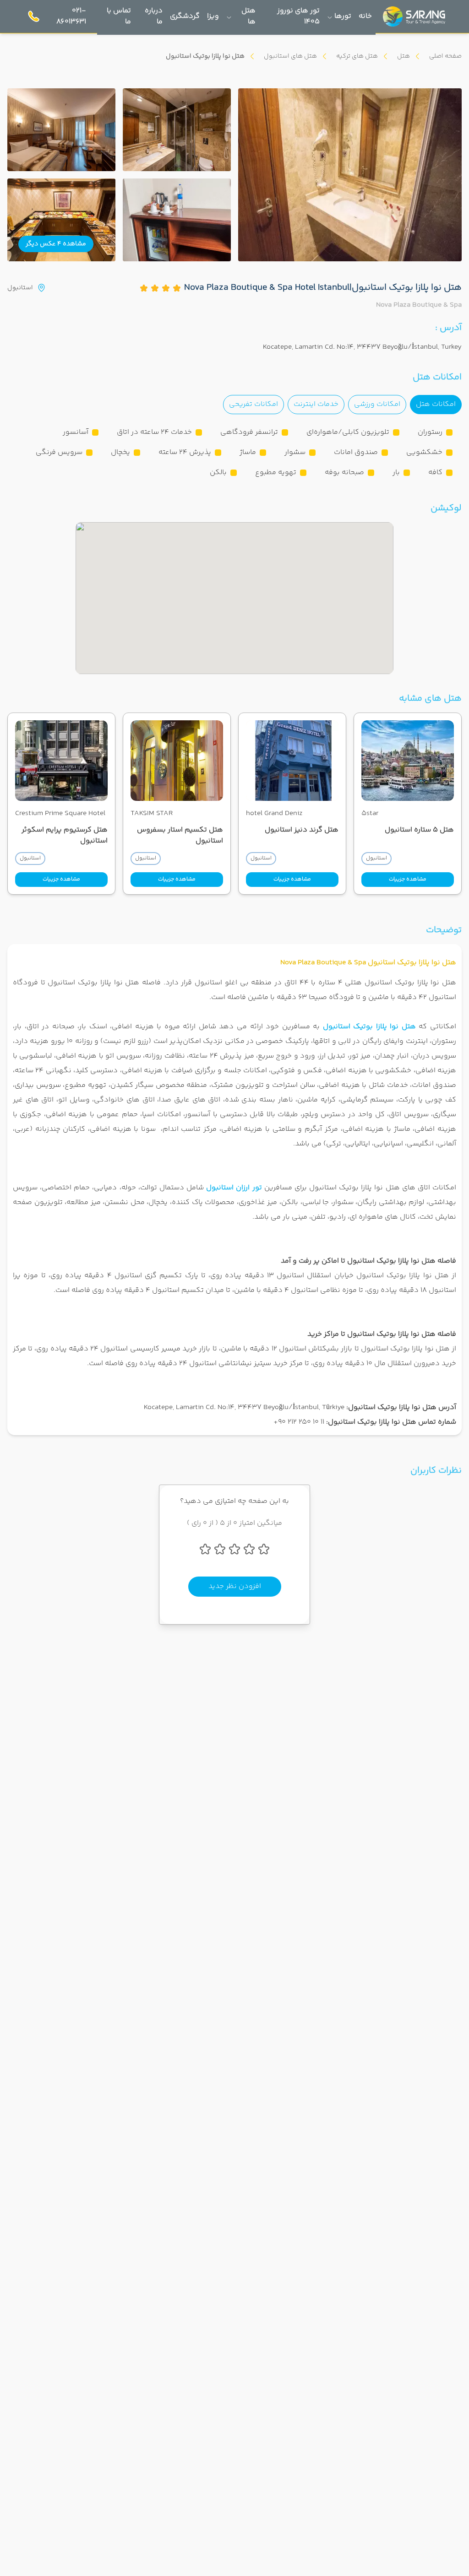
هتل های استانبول (290, 56)
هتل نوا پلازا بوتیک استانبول (369, 1027)
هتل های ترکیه (357, 56)
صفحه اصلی (445, 56)
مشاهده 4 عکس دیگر (56, 244)
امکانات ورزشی (377, 404)
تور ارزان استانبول (234, 1188)
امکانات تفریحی (254, 404)
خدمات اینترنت (316, 404)
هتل (404, 56)
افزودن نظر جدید (235, 1586)
